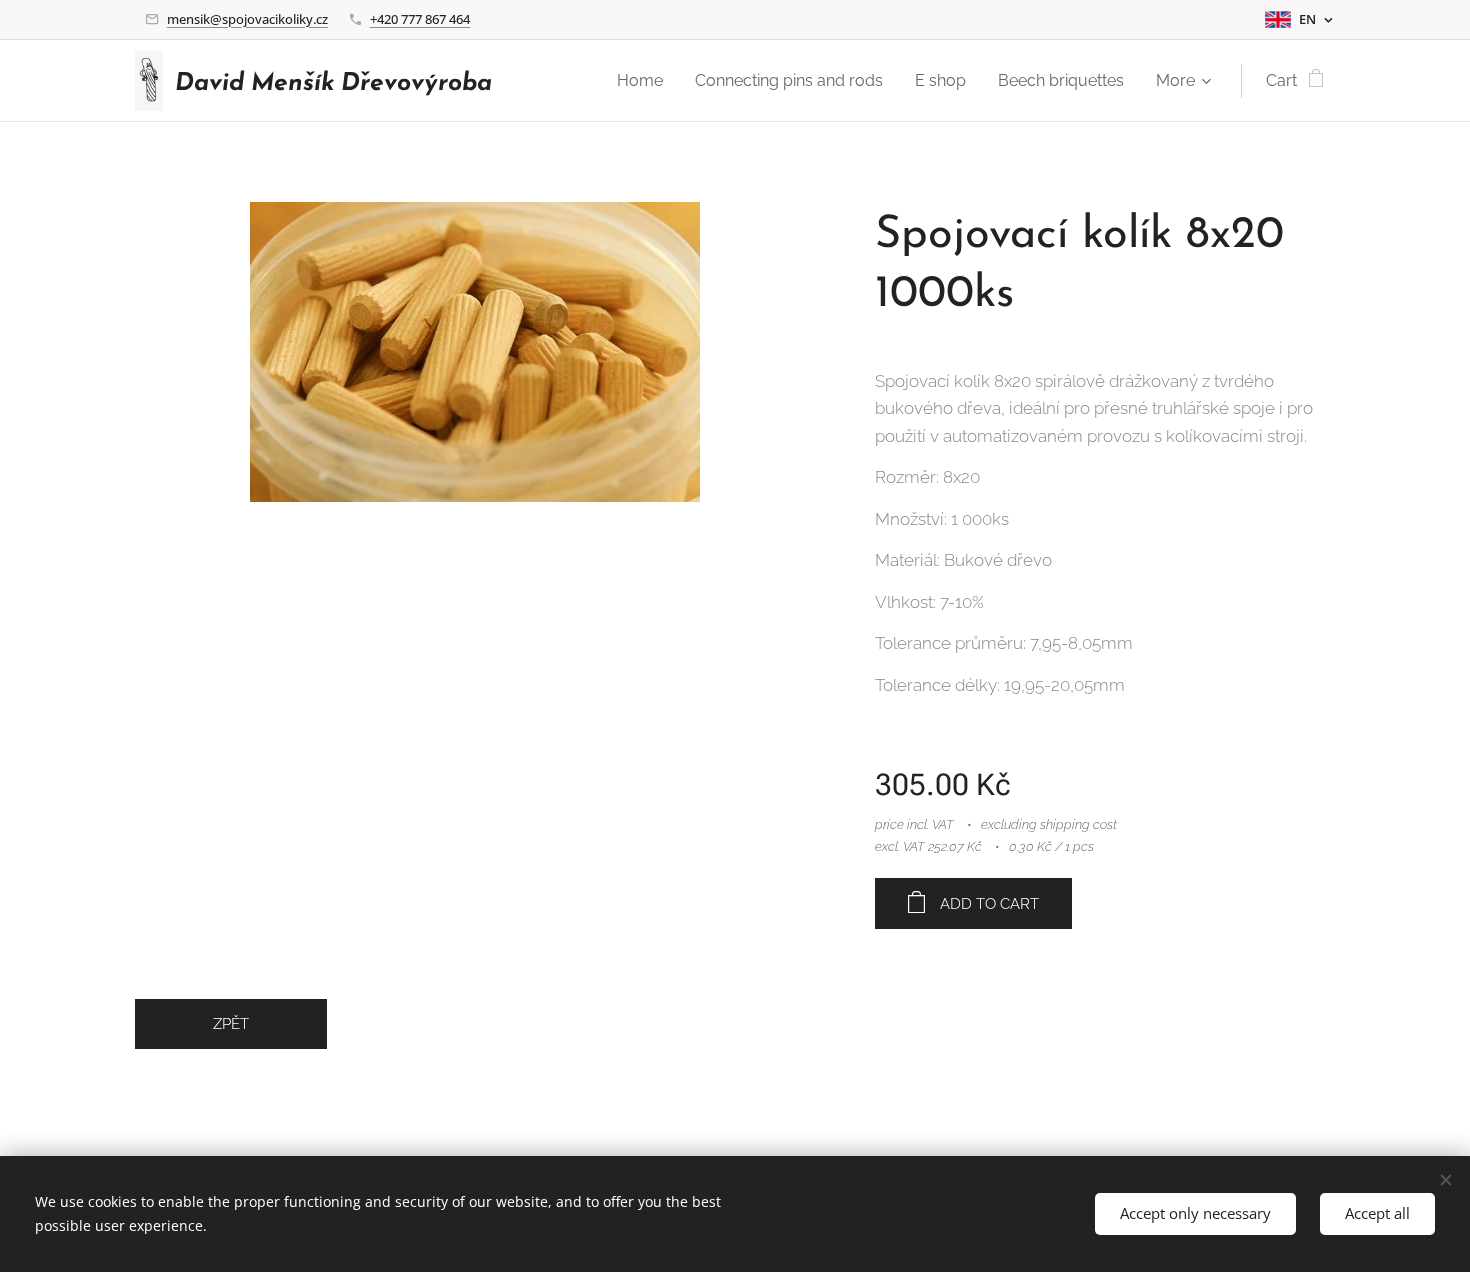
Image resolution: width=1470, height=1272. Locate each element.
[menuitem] (645, 81)
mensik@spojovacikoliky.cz (247, 19)
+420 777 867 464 (420, 19)
